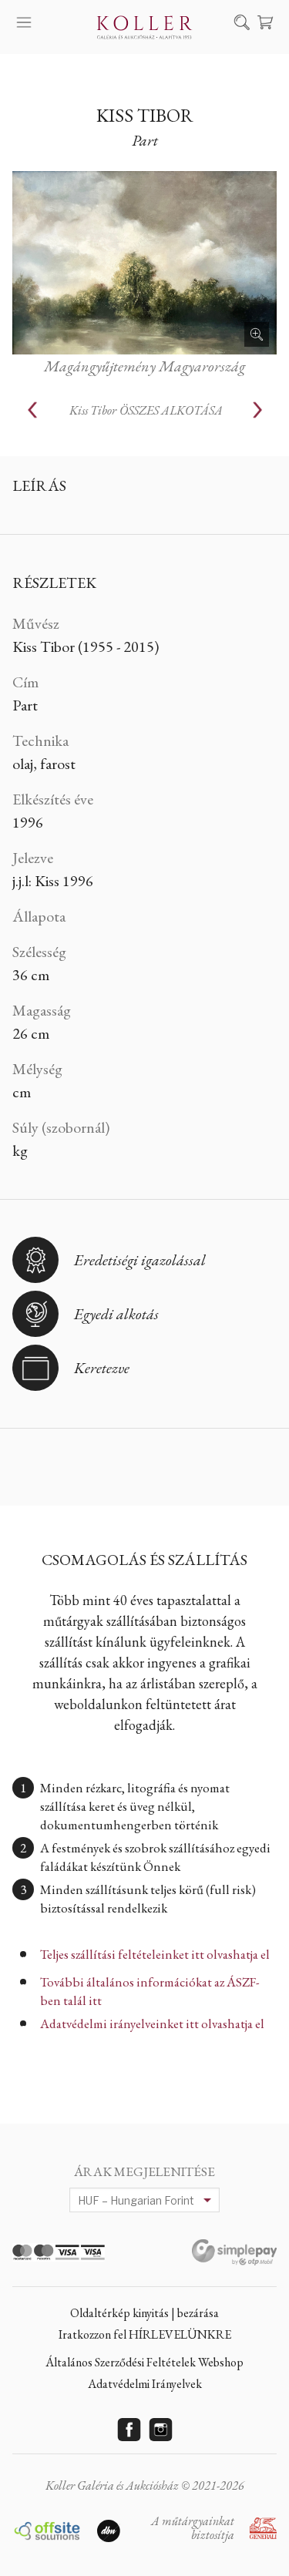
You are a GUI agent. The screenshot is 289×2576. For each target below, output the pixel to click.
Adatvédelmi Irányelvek (145, 2384)
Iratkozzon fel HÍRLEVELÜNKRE (145, 2334)
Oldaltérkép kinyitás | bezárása (144, 2313)
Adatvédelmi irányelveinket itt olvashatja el (152, 2024)
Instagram (160, 2430)
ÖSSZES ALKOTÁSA (146, 410)
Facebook (129, 2430)
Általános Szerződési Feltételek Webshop (144, 2362)
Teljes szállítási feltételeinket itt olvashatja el (155, 1954)
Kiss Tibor (145, 115)
